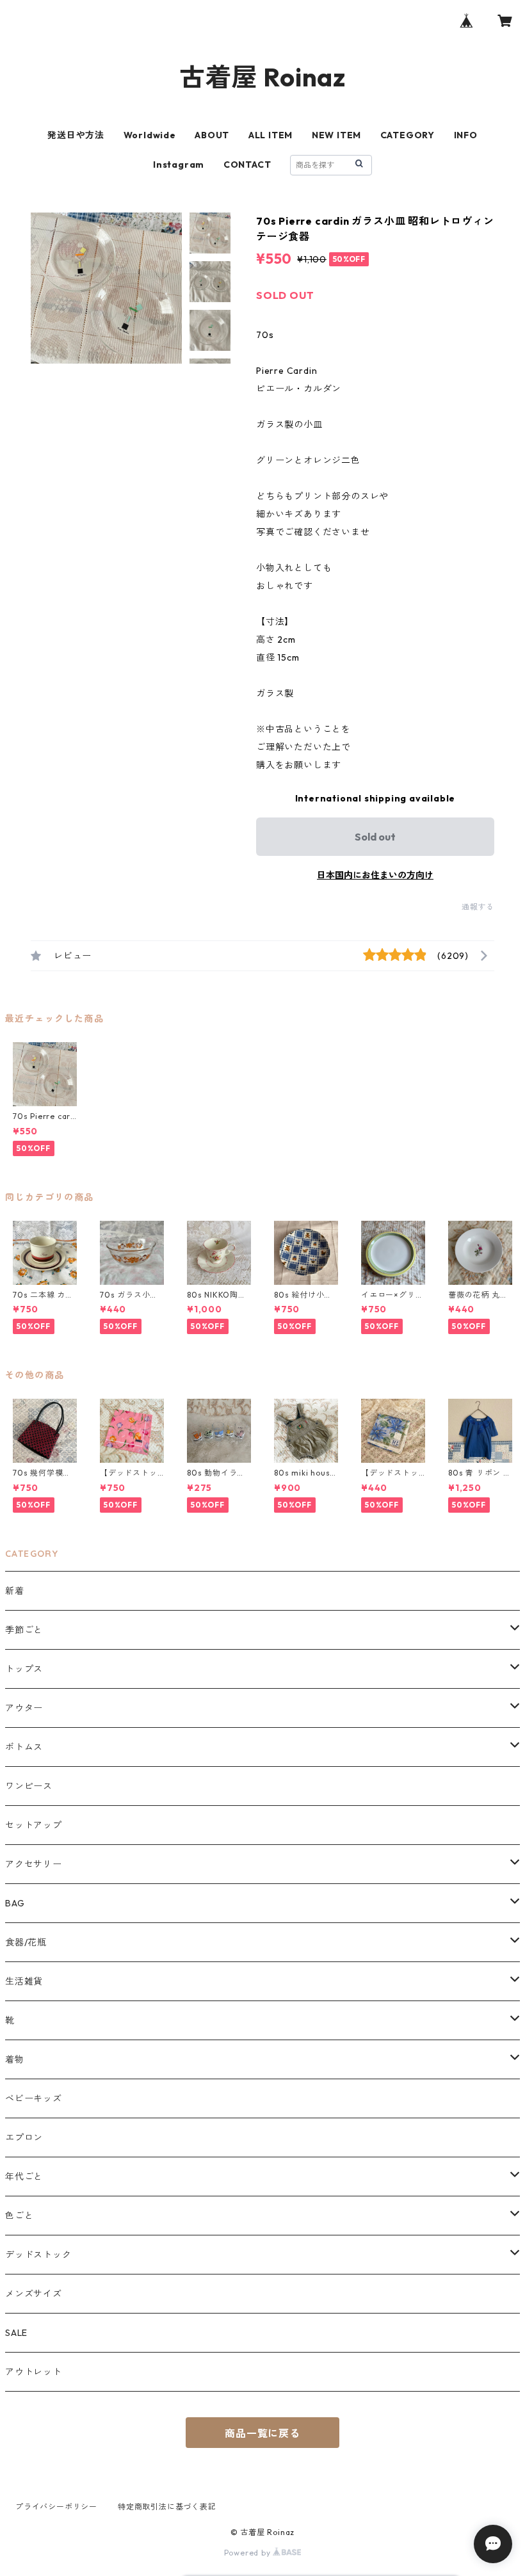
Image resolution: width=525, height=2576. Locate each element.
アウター (24, 1708)
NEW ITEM (336, 135)
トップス (24, 1669)
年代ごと (24, 2177)
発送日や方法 (76, 135)
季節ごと (24, 1630)
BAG (15, 1903)
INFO (466, 135)
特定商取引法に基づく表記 (167, 2507)
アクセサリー (34, 1864)
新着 (15, 1591)
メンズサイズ (34, 2294)
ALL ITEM (271, 135)
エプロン (24, 2137)
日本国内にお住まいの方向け (375, 875)
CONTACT (247, 165)
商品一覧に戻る (262, 2433)
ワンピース (29, 1786)
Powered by (249, 2553)
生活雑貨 (24, 1981)
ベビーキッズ (34, 2098)
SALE (16, 2333)
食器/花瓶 (26, 1942)
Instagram (179, 165)
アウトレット (34, 2372)
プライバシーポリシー (56, 2507)
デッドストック (38, 2255)
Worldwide (150, 135)
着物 (15, 2059)
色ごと (19, 2216)
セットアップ (34, 1825)
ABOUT (212, 135)
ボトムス (24, 1747)
